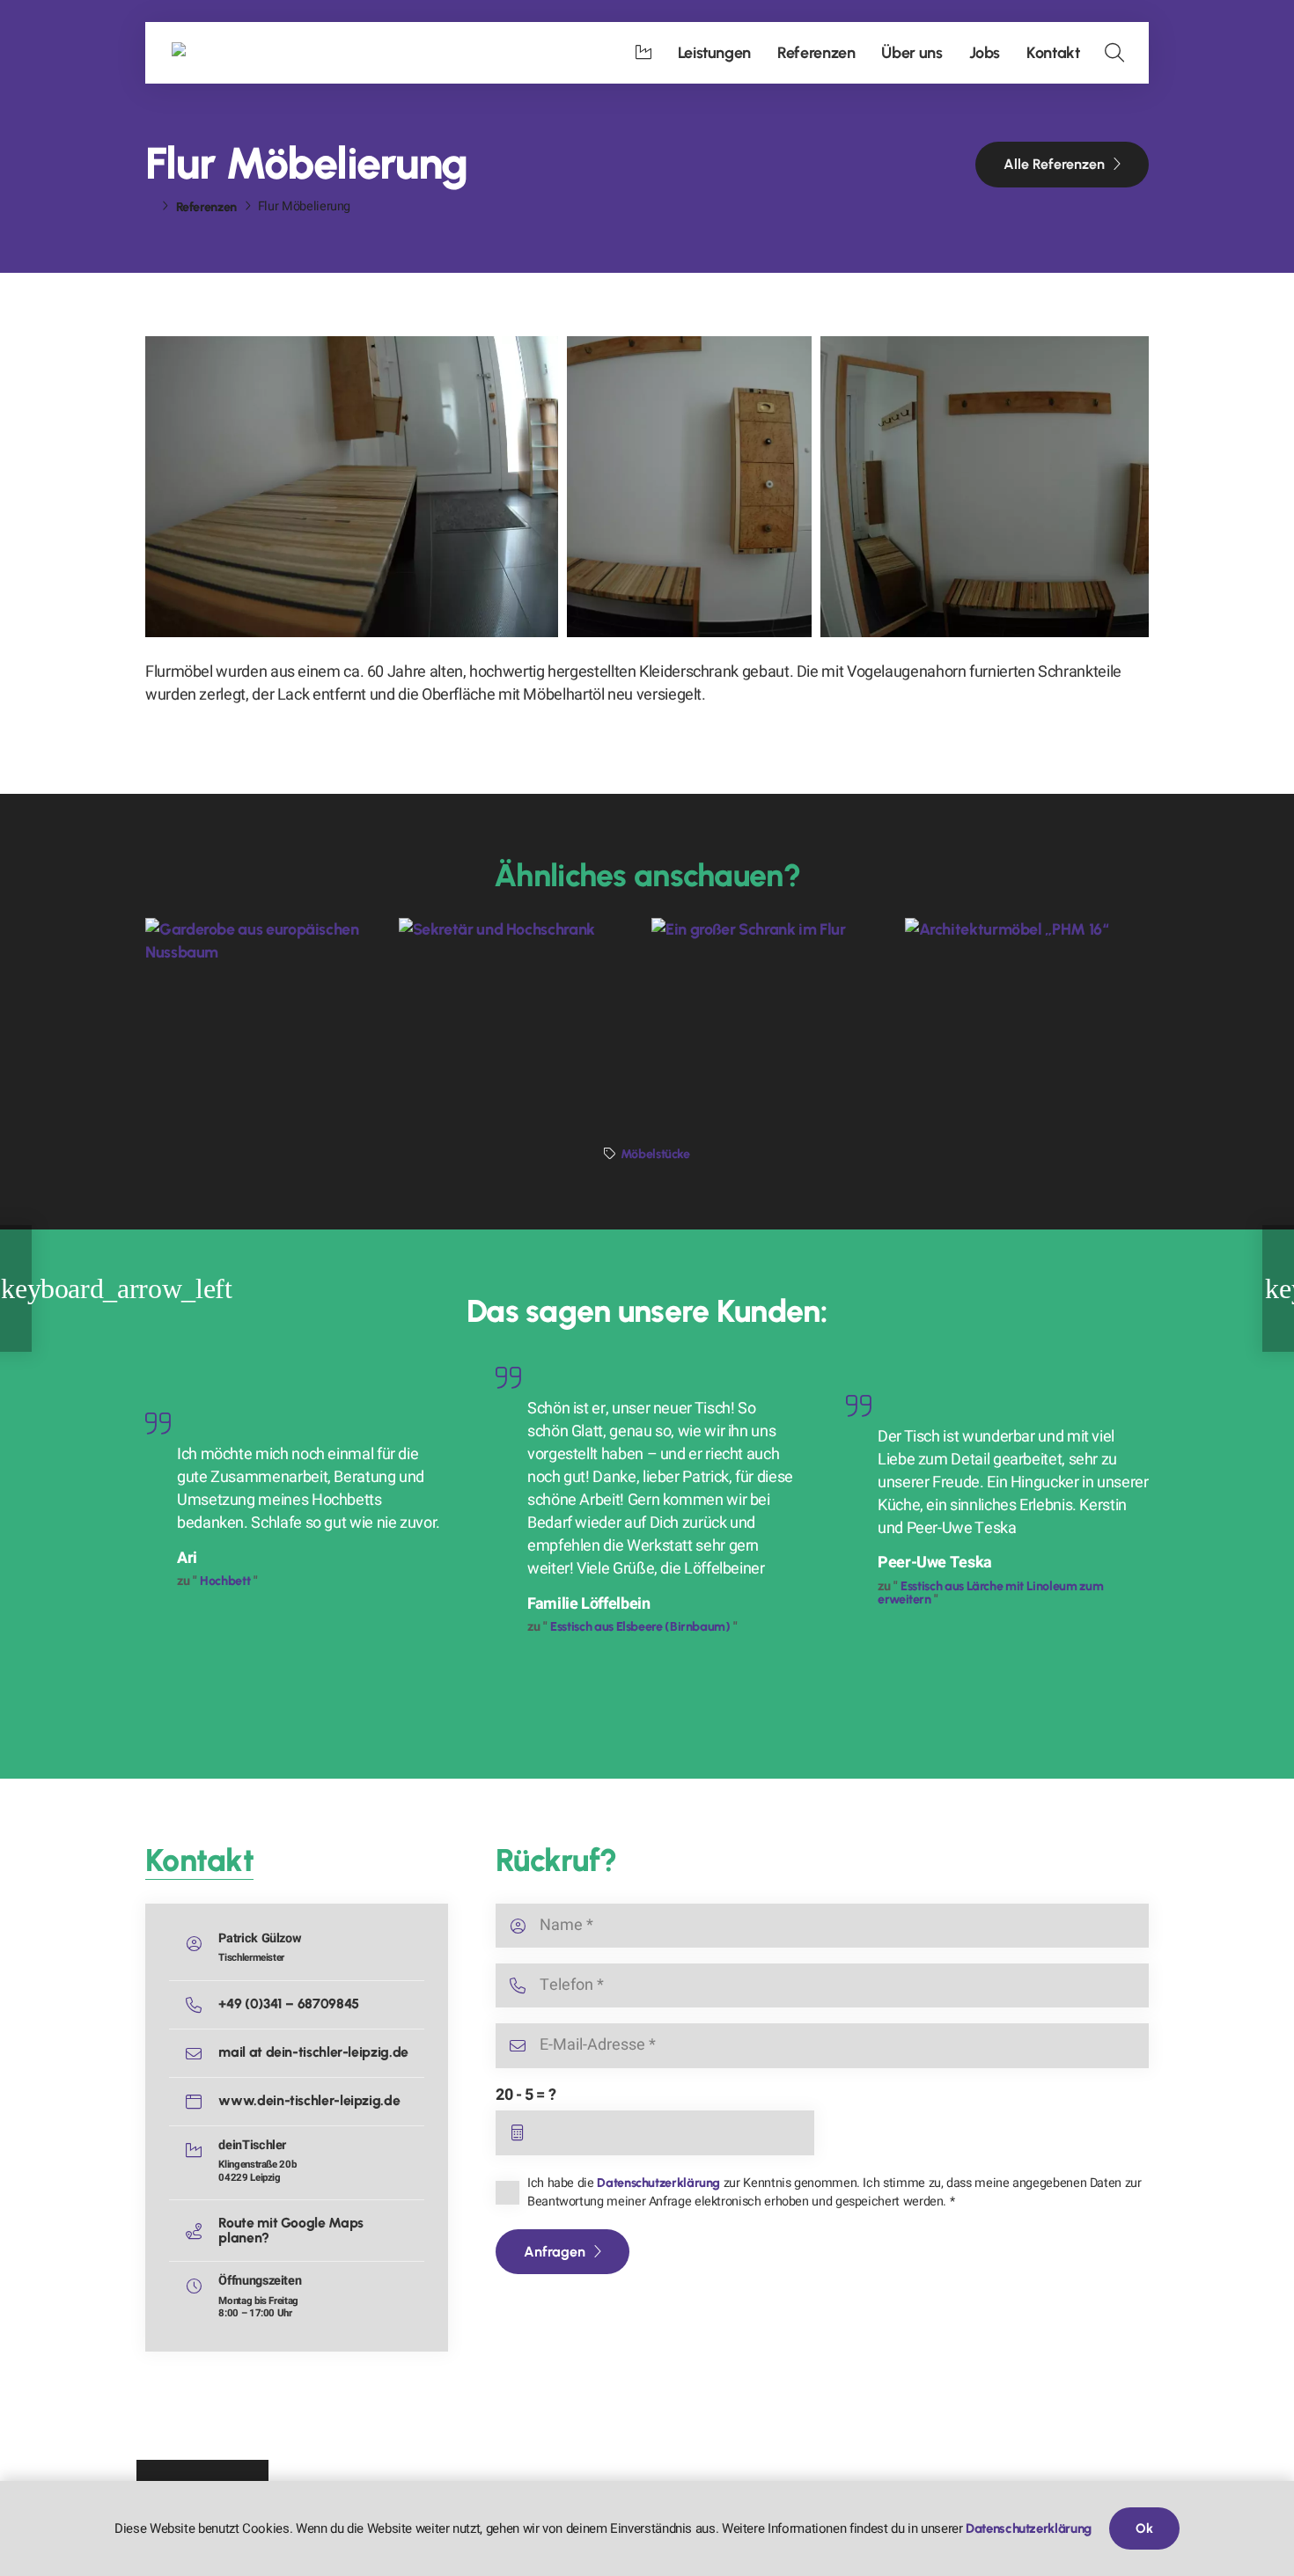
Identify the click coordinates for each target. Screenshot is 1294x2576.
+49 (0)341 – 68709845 (288, 2004)
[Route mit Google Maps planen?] (202, 2231)
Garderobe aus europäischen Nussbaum (261, 1010)
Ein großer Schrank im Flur (757, 1020)
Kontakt (199, 1860)
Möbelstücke (655, 1154)
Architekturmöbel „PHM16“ (1014, 1020)
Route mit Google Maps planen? (290, 2230)
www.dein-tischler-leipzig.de (309, 2100)
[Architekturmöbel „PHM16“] (1027, 999)
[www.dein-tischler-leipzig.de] (202, 2102)
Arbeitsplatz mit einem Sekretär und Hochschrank (506, 1010)
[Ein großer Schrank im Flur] (774, 999)
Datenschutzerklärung (658, 2183)
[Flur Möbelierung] (352, 487)
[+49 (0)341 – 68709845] (202, 2005)
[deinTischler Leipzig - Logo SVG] (242, 53)
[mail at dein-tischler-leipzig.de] (202, 2053)
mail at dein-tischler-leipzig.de (313, 2052)
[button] (1114, 53)
